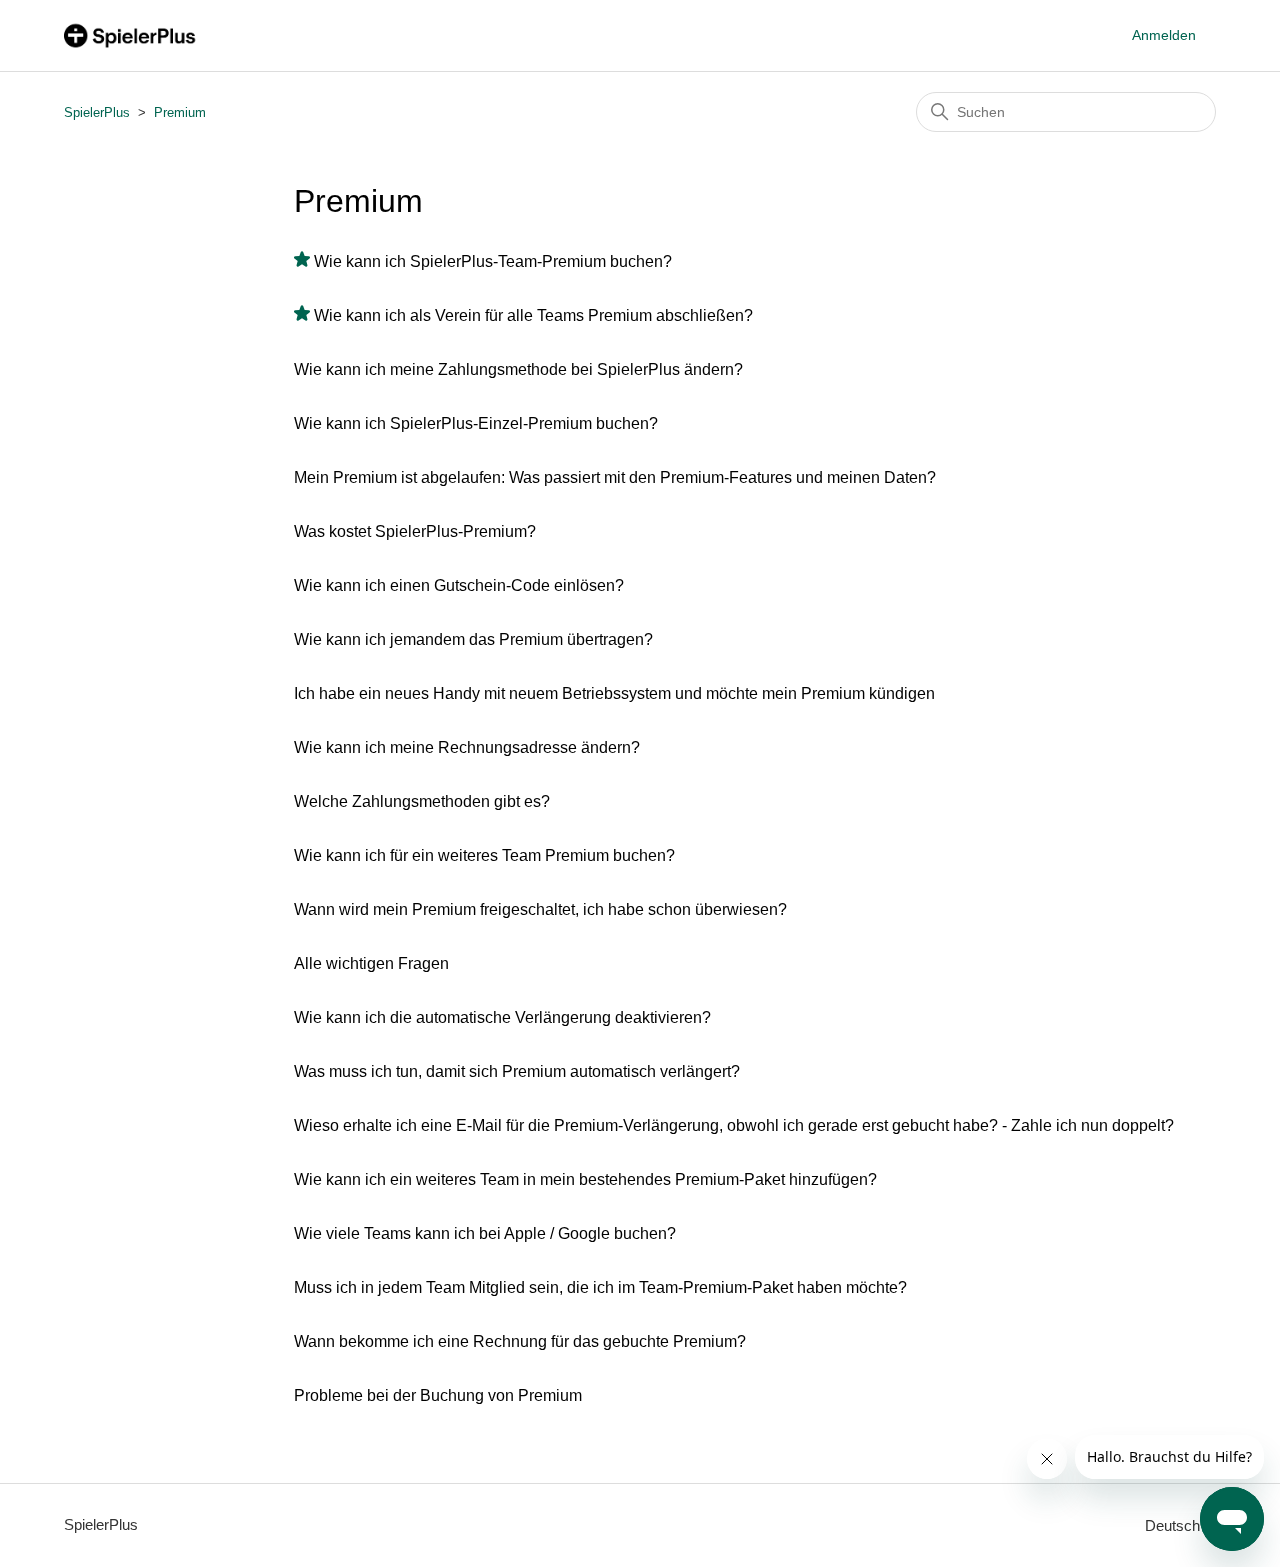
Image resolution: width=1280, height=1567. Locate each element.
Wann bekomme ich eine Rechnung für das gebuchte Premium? (520, 1341)
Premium (180, 112)
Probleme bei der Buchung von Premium (438, 1395)
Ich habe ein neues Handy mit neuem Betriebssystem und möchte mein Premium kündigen (614, 693)
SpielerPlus (97, 112)
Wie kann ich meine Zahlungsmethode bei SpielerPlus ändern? (518, 369)
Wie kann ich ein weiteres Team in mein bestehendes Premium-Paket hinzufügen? (585, 1179)
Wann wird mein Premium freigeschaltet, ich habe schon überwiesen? (540, 909)
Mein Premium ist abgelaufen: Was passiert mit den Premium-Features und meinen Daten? (615, 477)
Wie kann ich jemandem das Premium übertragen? (473, 639)
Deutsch (1174, 1525)
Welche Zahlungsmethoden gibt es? (422, 801)
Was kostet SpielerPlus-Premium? (415, 531)
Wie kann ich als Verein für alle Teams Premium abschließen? (533, 315)
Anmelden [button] (1164, 35)
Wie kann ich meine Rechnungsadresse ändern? (467, 747)
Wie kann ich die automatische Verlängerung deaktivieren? (502, 1017)
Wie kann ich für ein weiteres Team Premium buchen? (484, 855)
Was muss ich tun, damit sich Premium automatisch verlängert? (517, 1071)
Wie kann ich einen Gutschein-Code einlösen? (459, 585)
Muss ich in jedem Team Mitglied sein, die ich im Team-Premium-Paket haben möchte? (600, 1287)
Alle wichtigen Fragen (371, 963)
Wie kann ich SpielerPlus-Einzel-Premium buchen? (476, 423)
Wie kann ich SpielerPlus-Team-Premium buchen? (493, 261)
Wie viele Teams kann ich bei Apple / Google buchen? (485, 1233)
